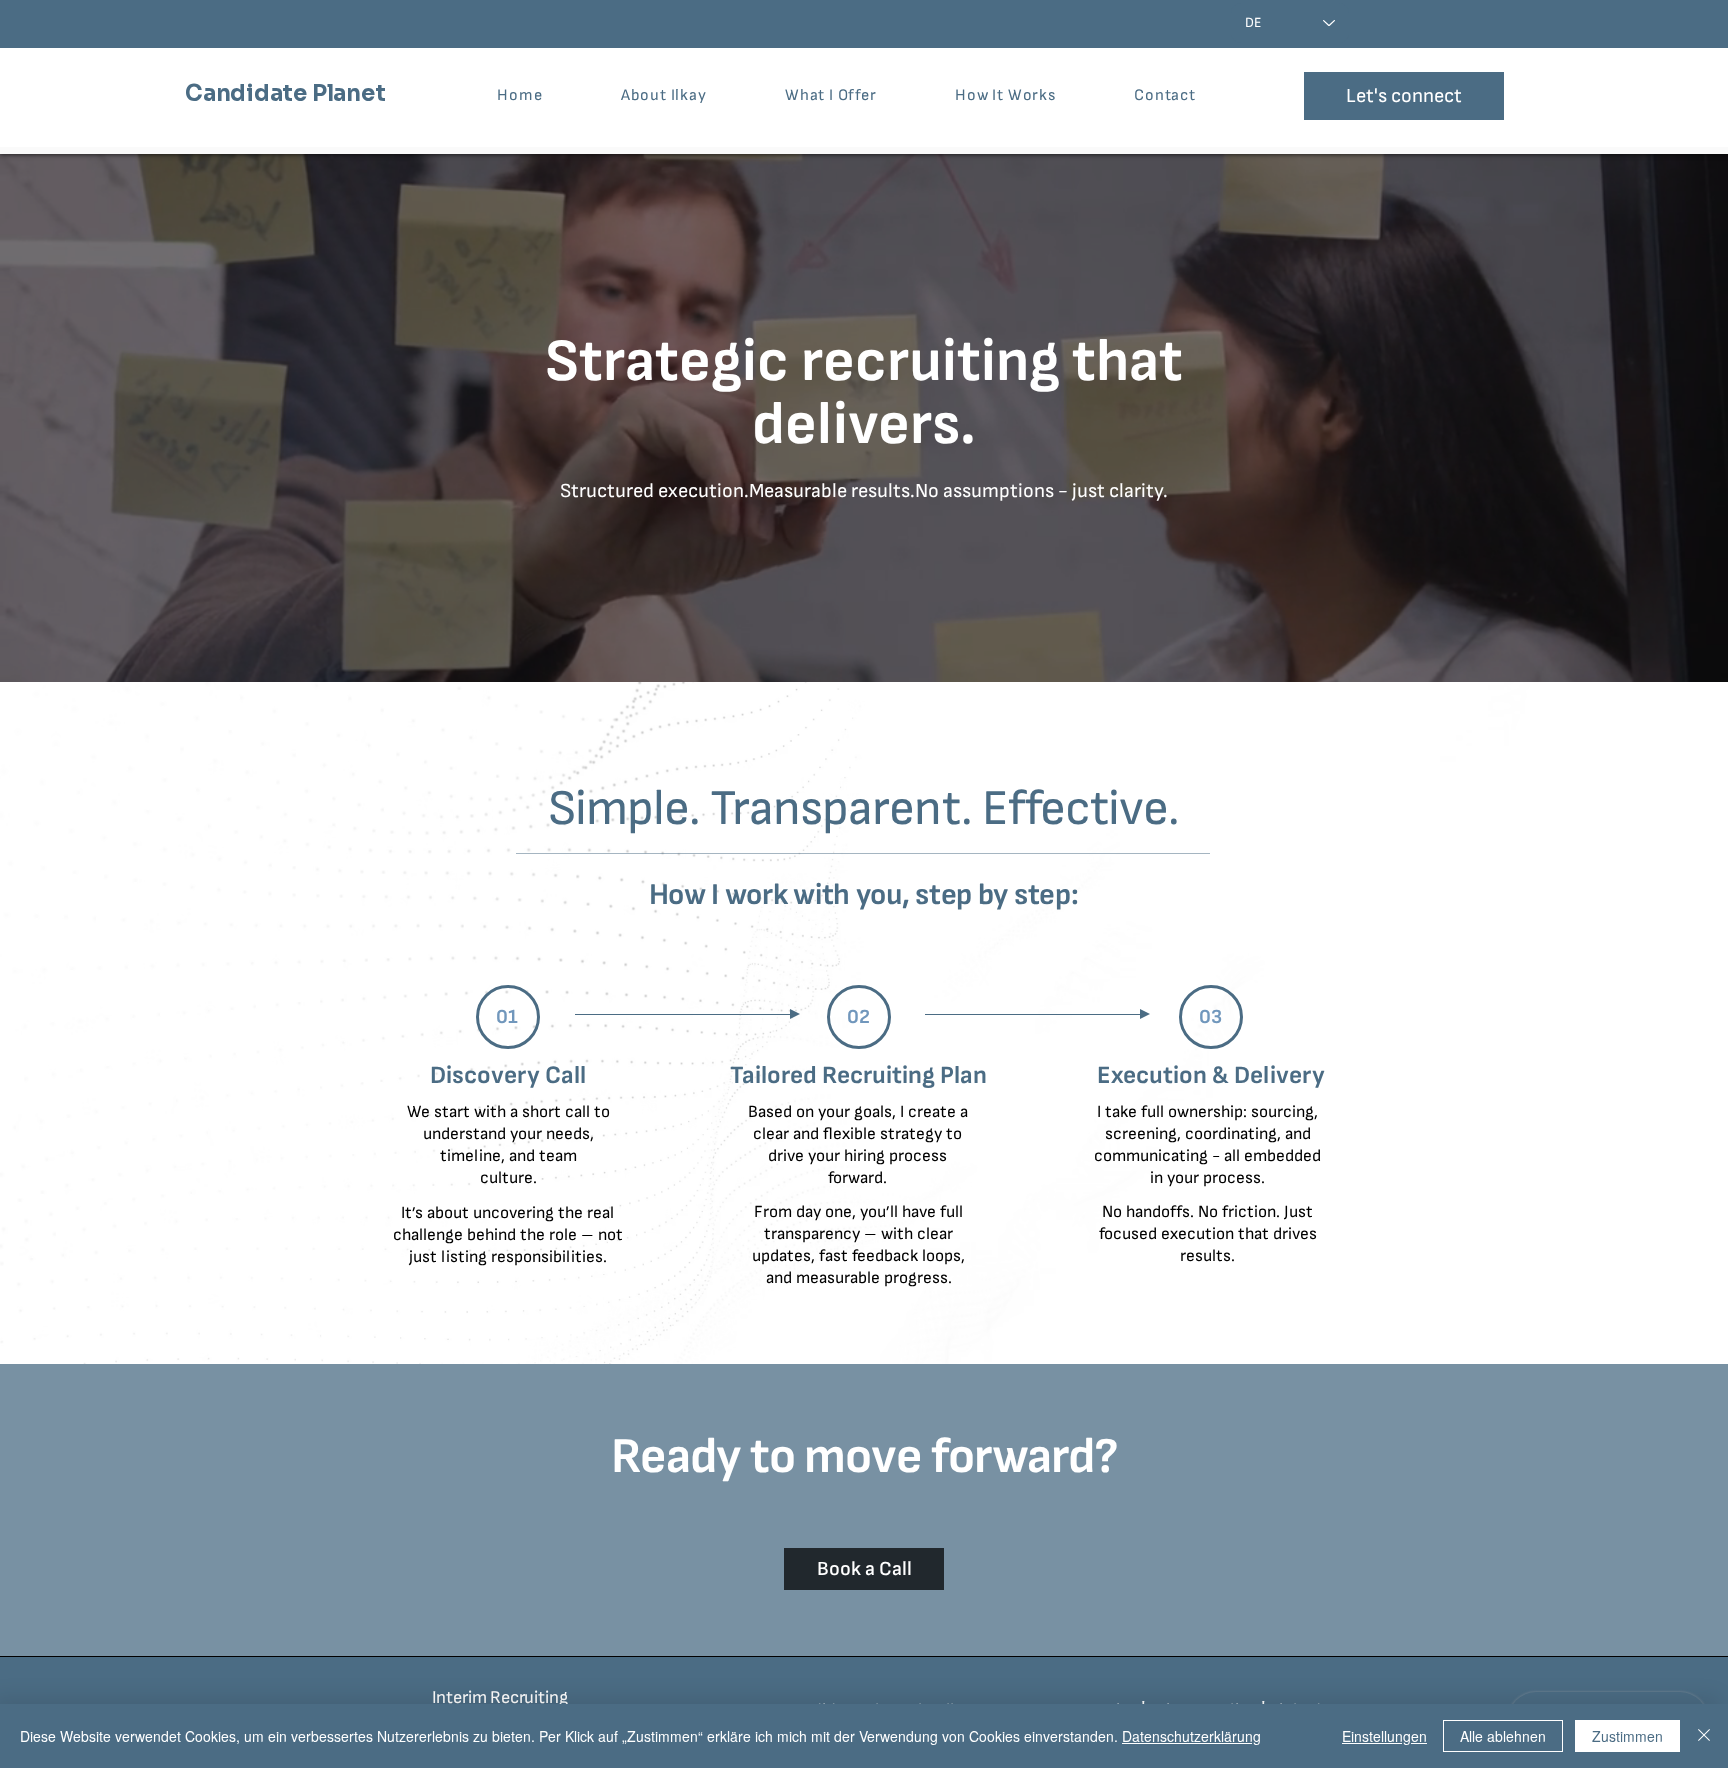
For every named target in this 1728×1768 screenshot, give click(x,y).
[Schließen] (1704, 1736)
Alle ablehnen (1503, 1736)
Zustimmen (1627, 1736)
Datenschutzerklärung (1191, 1736)
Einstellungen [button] (1384, 1736)
